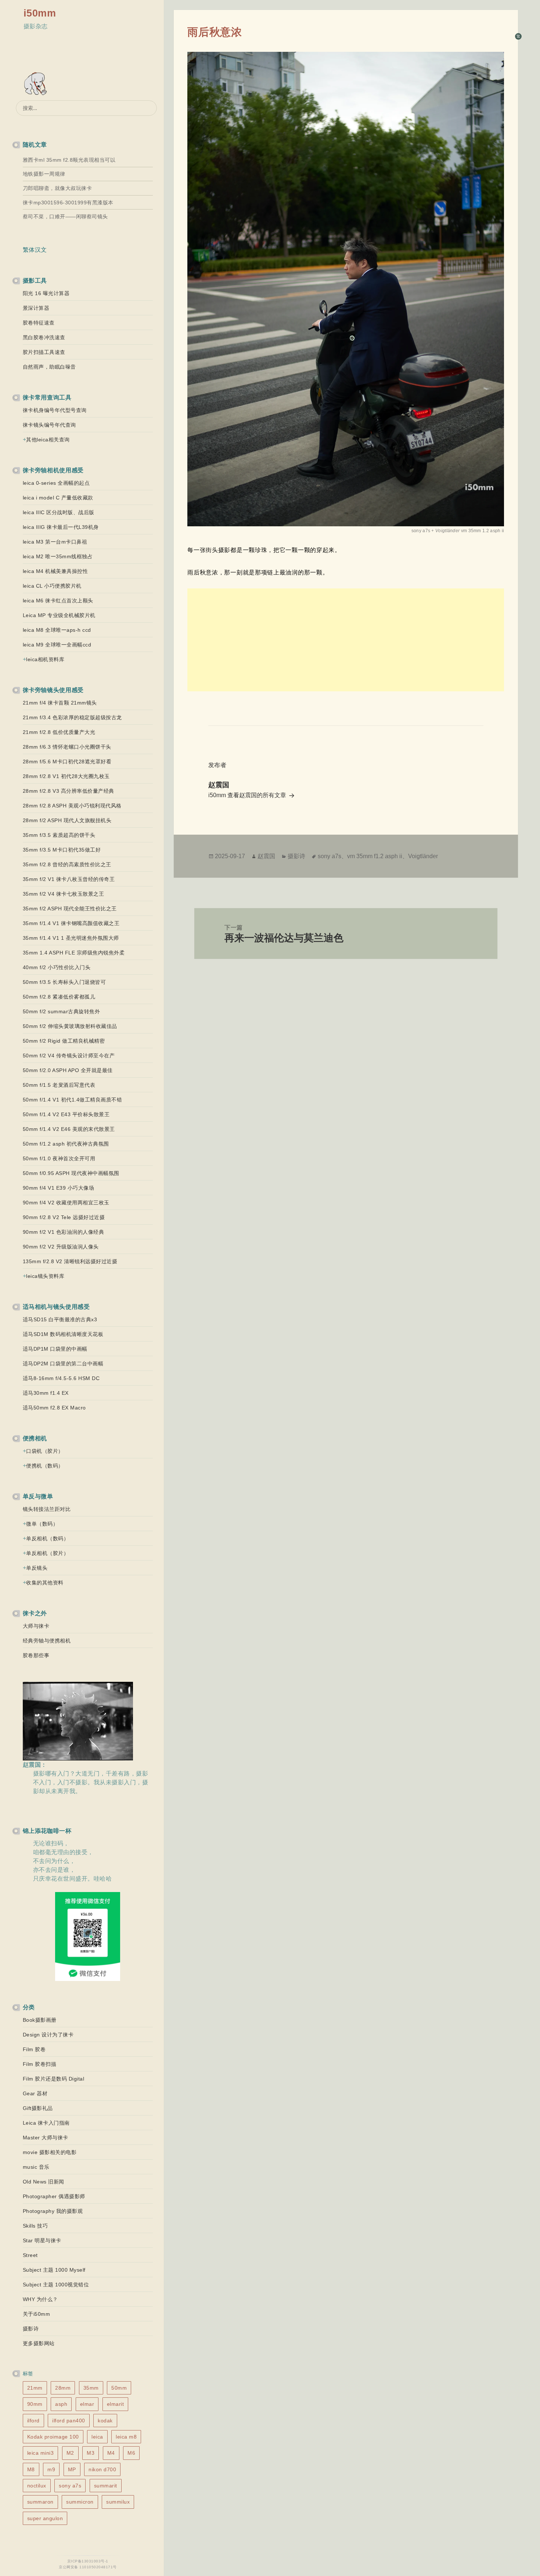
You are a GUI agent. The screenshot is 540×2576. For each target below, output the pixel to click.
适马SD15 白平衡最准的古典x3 (60, 1319)
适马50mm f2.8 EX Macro (54, 1408)
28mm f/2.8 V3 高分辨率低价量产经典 (69, 791)
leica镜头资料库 (45, 1276)
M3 (91, 2453)
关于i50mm (37, 2314)
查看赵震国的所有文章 (258, 795)
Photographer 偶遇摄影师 (54, 2196)
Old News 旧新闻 (44, 2182)
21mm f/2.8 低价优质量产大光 (59, 732)
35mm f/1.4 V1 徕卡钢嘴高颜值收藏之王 (71, 923)
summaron (40, 2502)
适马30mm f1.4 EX (46, 1393)
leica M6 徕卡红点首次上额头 (58, 601)
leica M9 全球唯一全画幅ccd (57, 645)
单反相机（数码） (47, 1538)
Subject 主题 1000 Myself (54, 2270)
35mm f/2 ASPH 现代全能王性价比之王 (70, 909)
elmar (87, 2404)
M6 (131, 2453)
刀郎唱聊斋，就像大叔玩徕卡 (57, 188)
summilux (118, 2502)
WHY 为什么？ (40, 2299)
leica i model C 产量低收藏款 (58, 498)
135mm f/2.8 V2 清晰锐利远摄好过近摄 (70, 1261)
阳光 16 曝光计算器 (46, 293)
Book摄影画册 (40, 2020)
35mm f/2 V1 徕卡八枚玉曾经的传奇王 (69, 879)
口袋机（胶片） (45, 1451)
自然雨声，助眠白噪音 (49, 367)
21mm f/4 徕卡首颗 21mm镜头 (60, 703)
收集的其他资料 (45, 1583)
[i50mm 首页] (37, 84)
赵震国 (266, 856)
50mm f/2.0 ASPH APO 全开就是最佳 (68, 1070)
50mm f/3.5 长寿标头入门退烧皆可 (64, 982)
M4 (111, 2453)
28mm (63, 2388)
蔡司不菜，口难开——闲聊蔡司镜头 (65, 216)
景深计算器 (36, 308)
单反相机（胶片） (47, 1553)
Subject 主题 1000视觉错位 (56, 2285)
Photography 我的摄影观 (53, 2211)
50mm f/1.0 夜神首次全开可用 (59, 1158)
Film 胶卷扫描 (40, 2064)
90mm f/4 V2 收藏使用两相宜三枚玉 (66, 1203)
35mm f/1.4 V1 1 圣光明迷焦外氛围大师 (71, 938)
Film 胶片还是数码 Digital (54, 2079)
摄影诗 (31, 2329)
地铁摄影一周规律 (44, 174)
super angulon (45, 2518)
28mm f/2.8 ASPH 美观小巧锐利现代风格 (72, 806)
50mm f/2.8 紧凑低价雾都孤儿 (59, 997)
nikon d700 (102, 2469)
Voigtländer (423, 856)
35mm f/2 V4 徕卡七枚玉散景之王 (64, 894)
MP (72, 2469)
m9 (51, 2469)
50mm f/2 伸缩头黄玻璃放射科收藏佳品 (70, 1026)
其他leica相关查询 (48, 440)
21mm (35, 2388)
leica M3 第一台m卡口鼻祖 (55, 542)
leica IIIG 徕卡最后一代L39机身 (61, 527)
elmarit (116, 2404)
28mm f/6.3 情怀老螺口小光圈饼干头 (67, 747)
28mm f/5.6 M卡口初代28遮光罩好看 (67, 762)
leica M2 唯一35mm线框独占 (58, 556)
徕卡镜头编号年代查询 (49, 425)
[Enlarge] (494, 61)
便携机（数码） (45, 1466)
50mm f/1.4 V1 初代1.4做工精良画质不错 (73, 1100)
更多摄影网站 (39, 2343)
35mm (91, 2388)
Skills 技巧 (35, 2226)
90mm (35, 2404)
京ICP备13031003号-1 (88, 2561)
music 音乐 (36, 2167)
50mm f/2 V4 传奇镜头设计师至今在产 (69, 1056)
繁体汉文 (35, 250)
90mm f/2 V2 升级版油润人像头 (61, 1247)
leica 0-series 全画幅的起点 (56, 483)
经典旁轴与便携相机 (47, 1641)
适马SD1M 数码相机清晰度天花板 (63, 1334)
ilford (33, 2421)
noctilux (37, 2486)
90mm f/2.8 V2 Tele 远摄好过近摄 (64, 1217)
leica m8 (126, 2437)
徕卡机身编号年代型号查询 (55, 410)
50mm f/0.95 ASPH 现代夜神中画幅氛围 (71, 1173)
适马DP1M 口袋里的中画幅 (55, 1349)
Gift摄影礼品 (38, 2108)
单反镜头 (37, 1568)
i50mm (40, 13)
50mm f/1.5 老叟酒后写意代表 (59, 1085)
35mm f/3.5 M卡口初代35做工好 (62, 850)
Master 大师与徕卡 (46, 2138)
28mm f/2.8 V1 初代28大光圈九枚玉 (66, 776)
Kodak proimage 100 (53, 2437)
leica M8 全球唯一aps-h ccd (57, 630)
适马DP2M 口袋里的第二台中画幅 (63, 1364)
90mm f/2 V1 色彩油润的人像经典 (64, 1232)
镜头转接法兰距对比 (47, 1509)
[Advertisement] (346, 640)
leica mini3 (41, 2453)
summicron (80, 2502)
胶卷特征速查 (39, 323)
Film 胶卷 (34, 2049)
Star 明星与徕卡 (42, 2240)
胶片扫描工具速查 (44, 352)
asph (61, 2404)
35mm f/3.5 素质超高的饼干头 (59, 835)
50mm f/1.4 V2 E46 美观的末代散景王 (69, 1129)
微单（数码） (42, 1524)
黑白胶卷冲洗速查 (44, 337)
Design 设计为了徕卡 (48, 2035)
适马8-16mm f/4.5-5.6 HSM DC (61, 1378)
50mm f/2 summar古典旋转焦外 (62, 1011)
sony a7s (70, 2486)
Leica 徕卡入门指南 (46, 2123)
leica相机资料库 (45, 659)
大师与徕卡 (36, 1626)
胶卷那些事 (36, 1655)
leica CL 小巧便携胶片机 (52, 586)
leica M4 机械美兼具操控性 (55, 571)
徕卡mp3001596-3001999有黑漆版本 (68, 203)
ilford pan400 (69, 2421)
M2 (70, 2453)
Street (30, 2255)
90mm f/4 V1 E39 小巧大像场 (59, 1188)
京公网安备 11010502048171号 (88, 2567)
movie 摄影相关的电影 (50, 2152)
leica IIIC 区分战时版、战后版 (59, 512)
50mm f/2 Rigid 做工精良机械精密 (64, 1041)
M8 (31, 2469)
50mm (119, 2388)
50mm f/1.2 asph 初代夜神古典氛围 (66, 1144)
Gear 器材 (35, 2093)
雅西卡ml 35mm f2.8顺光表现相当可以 (69, 160)
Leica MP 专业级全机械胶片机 (59, 615)
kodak (105, 2421)
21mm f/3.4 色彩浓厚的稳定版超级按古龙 (72, 717)
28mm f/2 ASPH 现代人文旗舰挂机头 (67, 820)
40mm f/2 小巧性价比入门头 (57, 967)
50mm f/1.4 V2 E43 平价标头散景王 (66, 1114)
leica (97, 2437)
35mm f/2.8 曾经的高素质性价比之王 (67, 864)
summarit (106, 2486)
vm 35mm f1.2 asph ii (375, 856)
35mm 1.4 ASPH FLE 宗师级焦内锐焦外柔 (74, 953)
